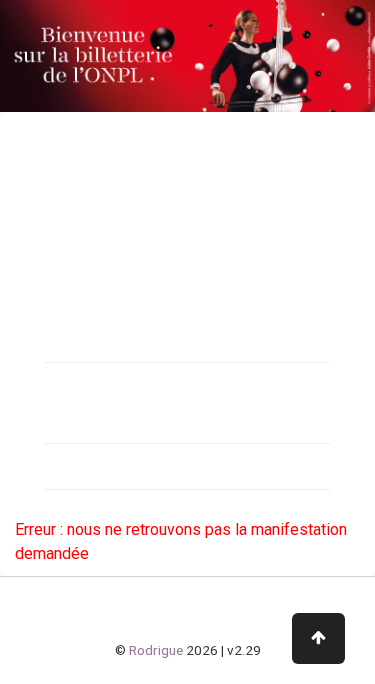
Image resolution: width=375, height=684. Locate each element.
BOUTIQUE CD (69, 385)
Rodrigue (156, 650)
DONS (43, 420)
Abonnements (70, 304)
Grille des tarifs (72, 466)
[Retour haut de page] (318, 638)
